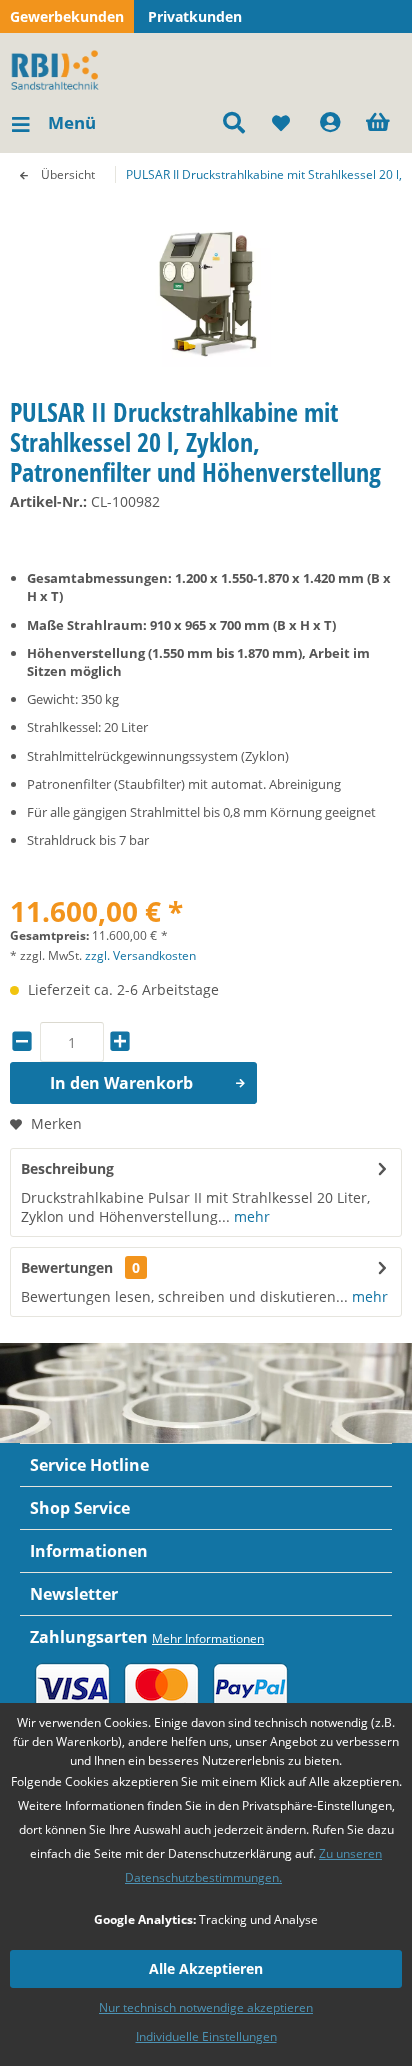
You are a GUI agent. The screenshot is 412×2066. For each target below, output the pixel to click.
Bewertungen (67, 1267)
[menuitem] (53, 123)
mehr (250, 1216)
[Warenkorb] (380, 123)
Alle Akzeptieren (206, 1968)
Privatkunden (195, 16)
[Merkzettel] (282, 123)
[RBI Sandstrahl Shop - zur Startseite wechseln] (58, 68)
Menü (72, 122)
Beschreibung (67, 1168)
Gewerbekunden (67, 16)
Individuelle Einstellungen (206, 2036)
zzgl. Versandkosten (140, 955)
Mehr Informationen (208, 1638)
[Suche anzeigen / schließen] (233, 123)
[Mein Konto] (331, 123)
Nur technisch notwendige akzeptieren (206, 2007)
